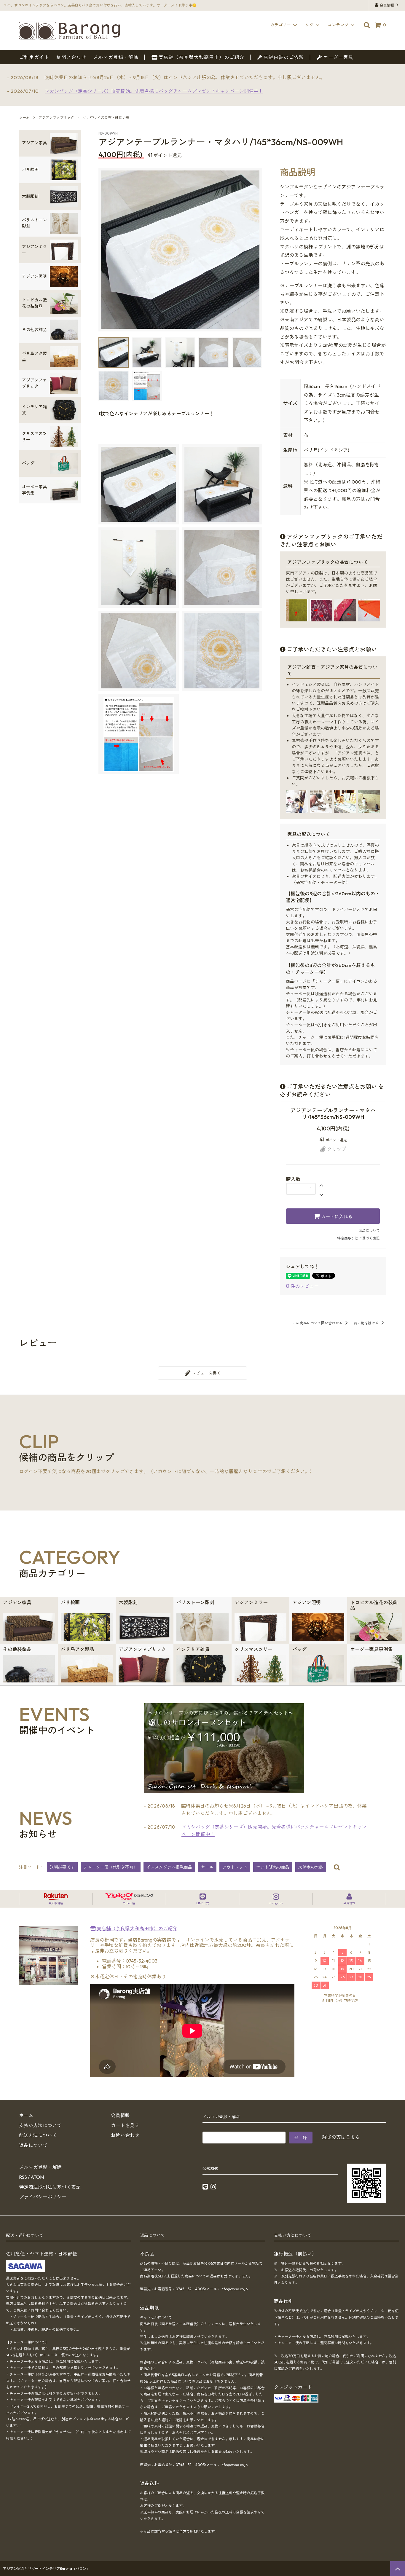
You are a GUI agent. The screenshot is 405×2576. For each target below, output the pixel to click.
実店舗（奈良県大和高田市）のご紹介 (201, 57)
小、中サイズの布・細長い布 (106, 118)
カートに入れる (336, 1216)
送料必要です (62, 1867)
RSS (23, 2177)
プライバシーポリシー (43, 2197)
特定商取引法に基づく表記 (358, 1238)
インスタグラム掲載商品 (169, 1867)
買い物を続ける (367, 1323)
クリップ (336, 1149)
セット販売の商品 (273, 1867)
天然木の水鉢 (311, 1867)
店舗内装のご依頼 (283, 57)
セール (207, 1867)
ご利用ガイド (34, 57)
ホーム (24, 118)
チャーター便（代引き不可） (111, 1867)
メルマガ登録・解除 (116, 57)
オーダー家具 (338, 57)
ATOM (37, 2177)
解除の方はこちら (341, 2137)
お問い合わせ (71, 57)
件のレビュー (302, 1286)
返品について (369, 1230)
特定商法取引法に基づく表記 (50, 2187)
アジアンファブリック (56, 118)
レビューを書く (206, 1373)
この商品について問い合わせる (318, 1323)
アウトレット (235, 1867)
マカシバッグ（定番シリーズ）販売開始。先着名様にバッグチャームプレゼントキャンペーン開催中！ (154, 91)
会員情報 (387, 5)
